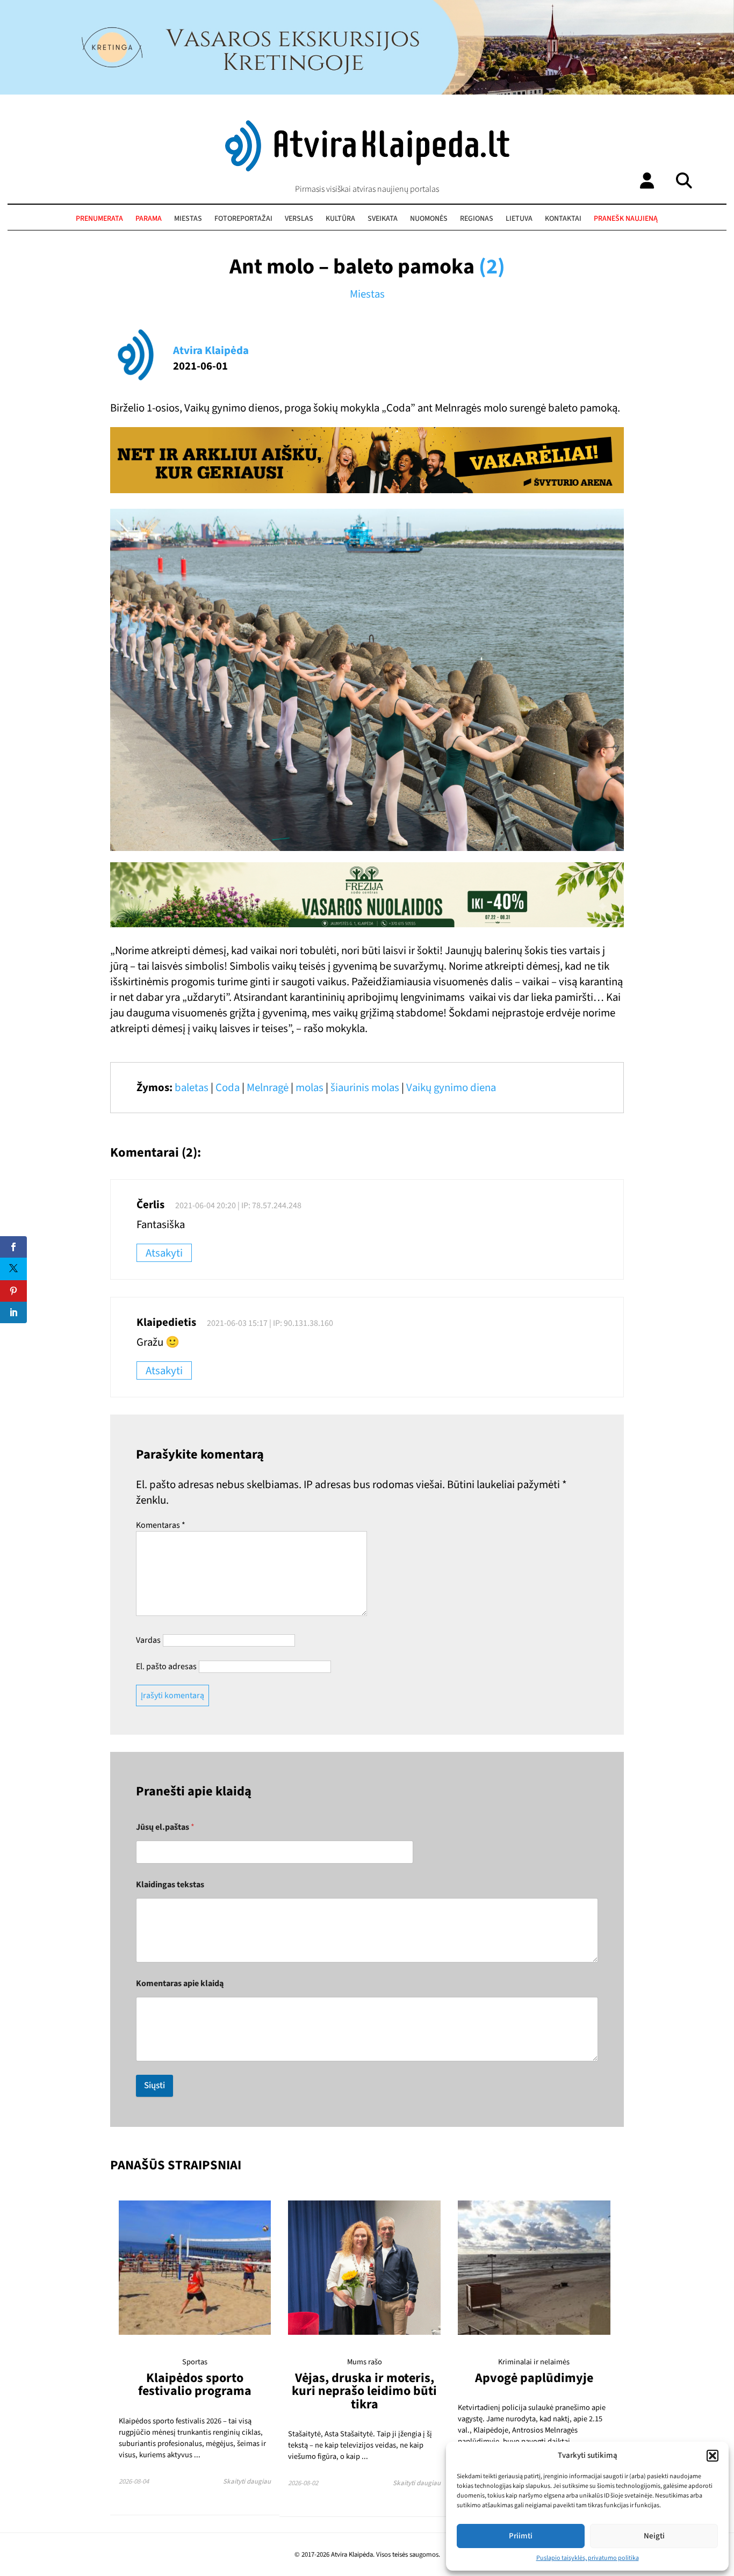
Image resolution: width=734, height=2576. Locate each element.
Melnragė (268, 1088)
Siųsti (154, 2086)
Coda (228, 1088)
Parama (149, 219)
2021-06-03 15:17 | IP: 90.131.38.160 (270, 1323)
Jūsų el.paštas (165, 1827)
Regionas (477, 219)
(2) (492, 267)
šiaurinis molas (365, 1088)
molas (310, 1088)
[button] (713, 2456)
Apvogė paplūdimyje (534, 2378)
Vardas (148, 1640)
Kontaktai (563, 219)
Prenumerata (99, 219)
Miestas (188, 219)
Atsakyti (164, 1253)
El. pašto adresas (166, 1666)
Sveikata (383, 219)
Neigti (654, 2536)
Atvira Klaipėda (211, 351)
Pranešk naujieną (626, 219)
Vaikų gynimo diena (451, 1088)
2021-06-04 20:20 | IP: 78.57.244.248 (238, 1206)
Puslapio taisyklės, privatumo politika (588, 2558)
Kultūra (340, 219)
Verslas (299, 219)
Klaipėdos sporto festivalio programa (195, 2384)
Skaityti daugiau (247, 2481)
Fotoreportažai (243, 219)
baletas (192, 1088)
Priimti (521, 2536)
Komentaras (161, 1525)
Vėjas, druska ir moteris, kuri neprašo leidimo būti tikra (364, 2391)
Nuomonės (429, 219)
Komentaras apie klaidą (180, 1984)
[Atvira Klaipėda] (367, 169)
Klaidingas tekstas (170, 1885)
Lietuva (519, 219)
